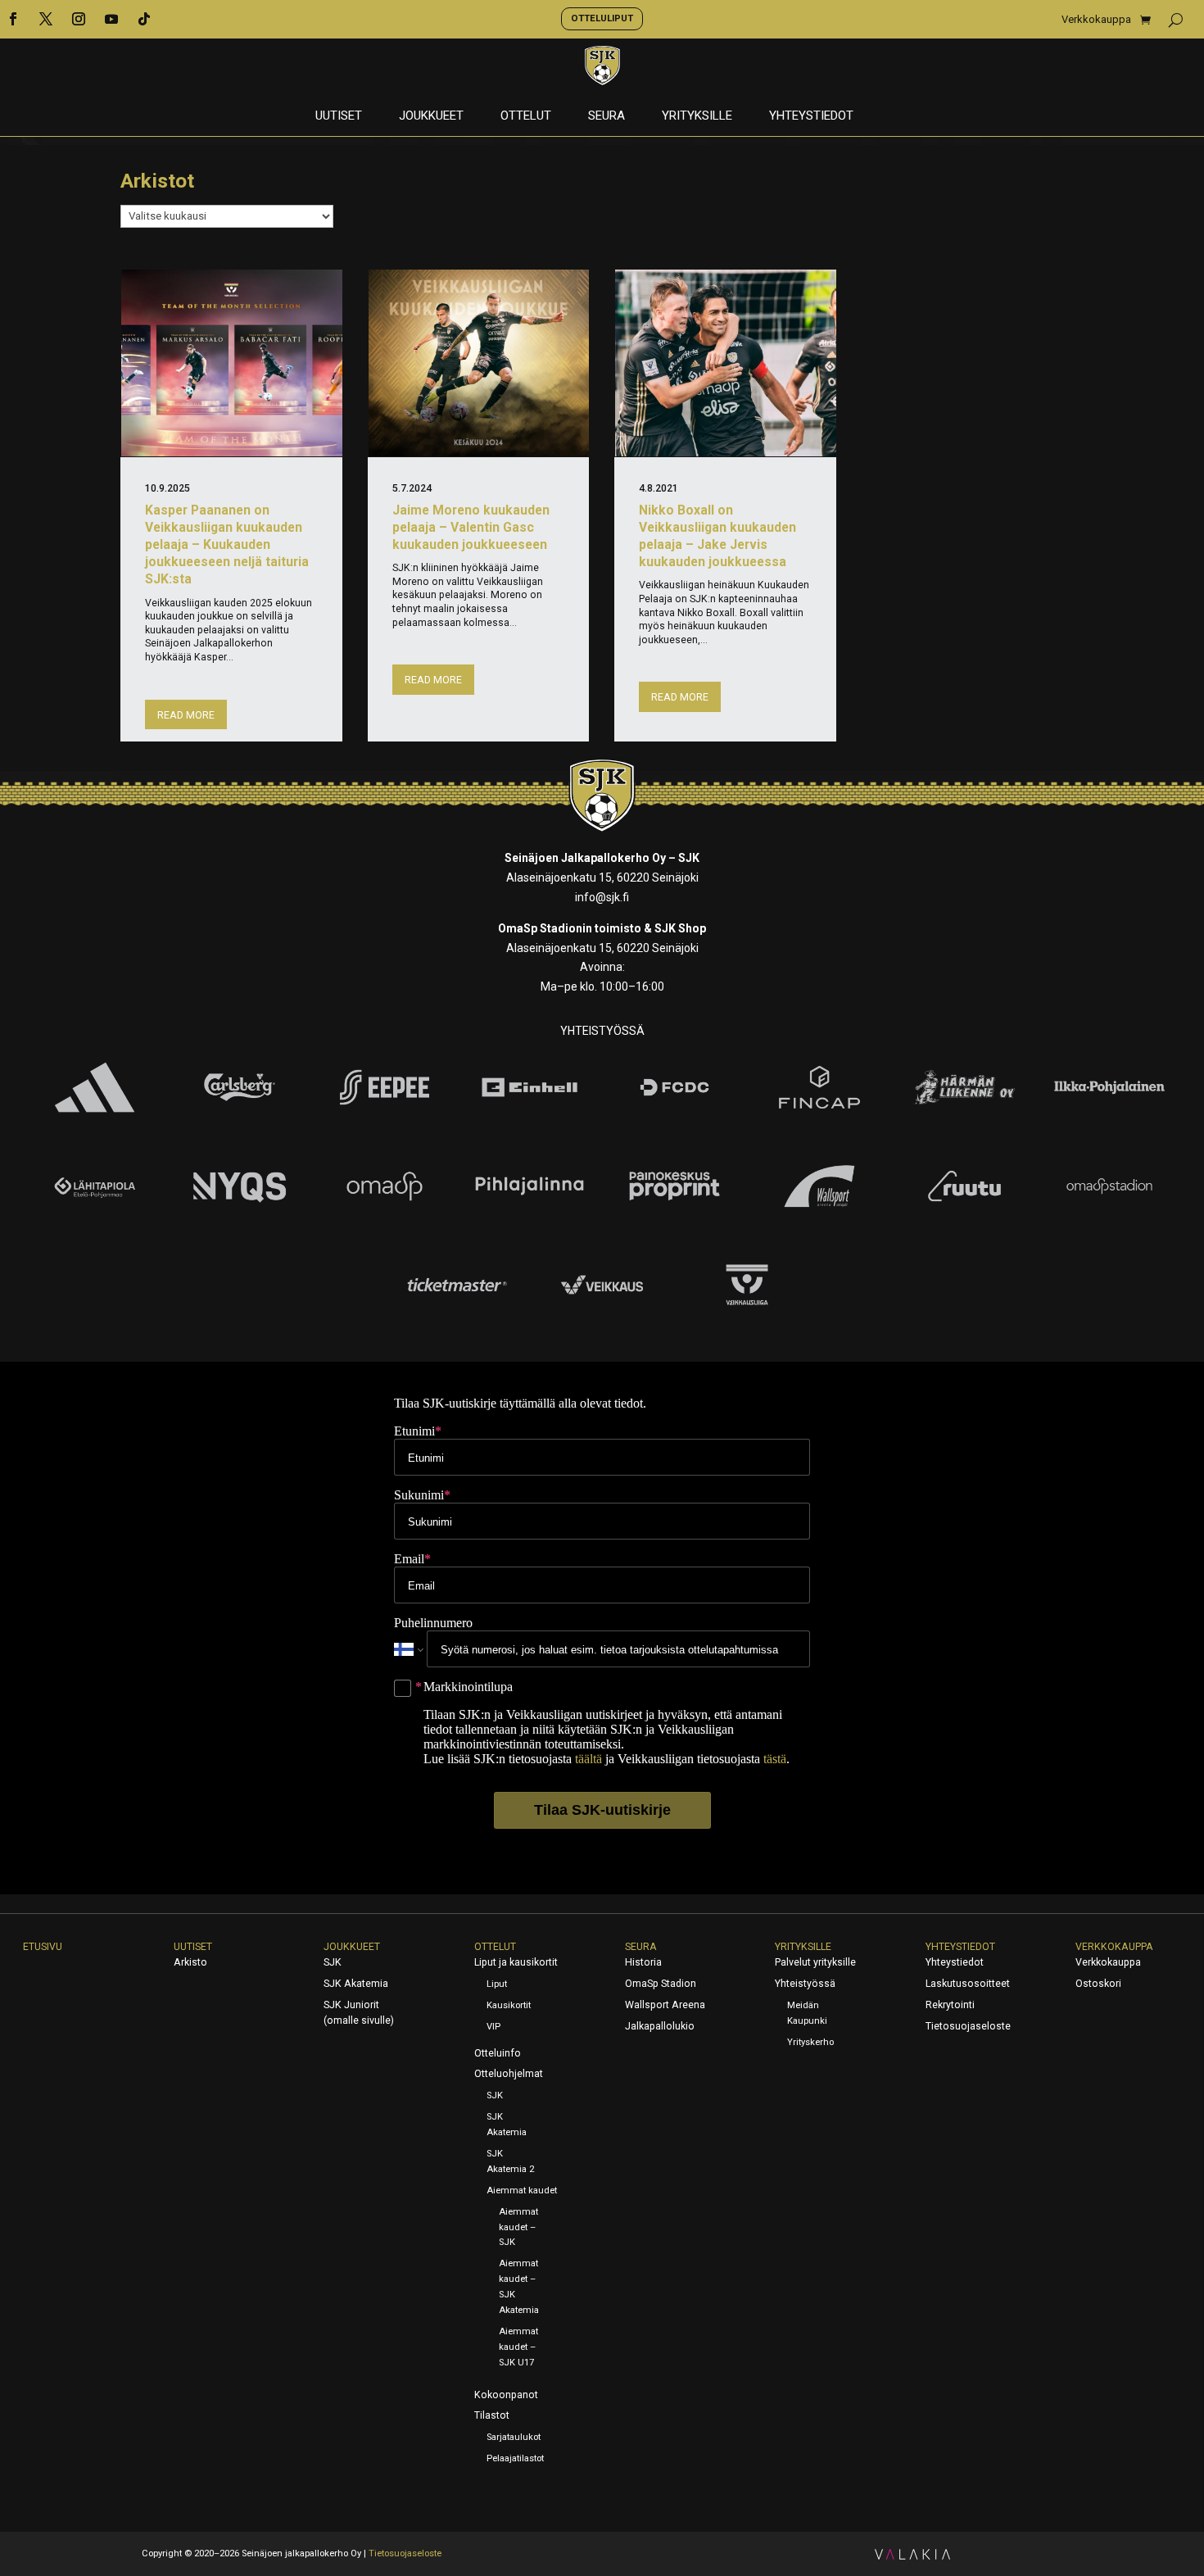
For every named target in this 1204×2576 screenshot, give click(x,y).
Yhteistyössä (805, 1984)
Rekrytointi (950, 2005)
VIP (493, 2027)
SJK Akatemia (356, 1984)
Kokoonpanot (506, 2395)
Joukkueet (431, 116)
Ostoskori (1098, 1984)
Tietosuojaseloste (968, 2026)
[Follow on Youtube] (111, 19)
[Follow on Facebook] (13, 19)
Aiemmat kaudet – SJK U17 (518, 2347)
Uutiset (339, 116)
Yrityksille (697, 116)
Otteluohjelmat (509, 2074)
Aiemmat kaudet (522, 2191)
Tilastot (492, 2415)
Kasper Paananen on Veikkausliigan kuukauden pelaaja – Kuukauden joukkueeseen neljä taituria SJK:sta (227, 545)
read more (186, 715)
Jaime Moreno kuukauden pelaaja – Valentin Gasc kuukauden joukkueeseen (471, 527)
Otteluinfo (498, 2053)
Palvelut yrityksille (815, 1962)
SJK (333, 1962)
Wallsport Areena (665, 2005)
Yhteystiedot (811, 116)
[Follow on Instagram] (79, 19)
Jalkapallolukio (660, 2026)
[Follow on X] (46, 19)
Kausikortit (509, 2005)
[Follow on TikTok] (144, 19)
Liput (497, 1984)
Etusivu (43, 1947)
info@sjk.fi (602, 897)
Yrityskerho (810, 2042)
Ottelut (526, 116)
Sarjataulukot (514, 2437)
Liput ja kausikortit (516, 1962)
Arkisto (190, 1962)
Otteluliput (602, 18)
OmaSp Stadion (661, 1984)
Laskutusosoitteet (968, 1984)
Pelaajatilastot (515, 2458)
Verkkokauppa (1096, 20)
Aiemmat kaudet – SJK (518, 2227)
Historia (643, 1962)
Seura (607, 116)
